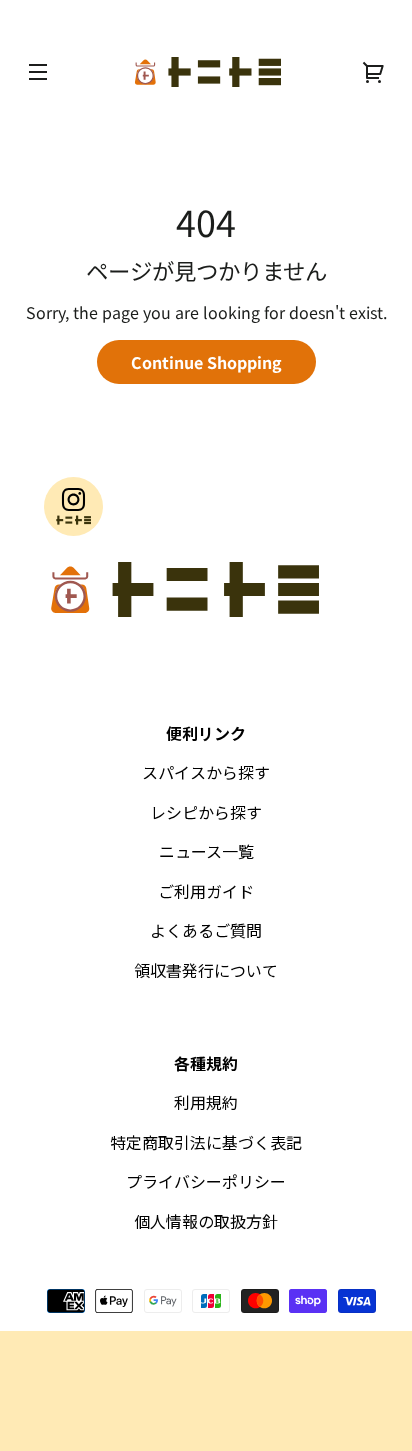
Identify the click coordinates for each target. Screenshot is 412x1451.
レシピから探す (206, 812)
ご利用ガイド (206, 891)
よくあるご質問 (206, 930)
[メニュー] (38, 72)
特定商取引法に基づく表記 (206, 1142)
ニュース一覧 (206, 851)
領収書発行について (206, 970)
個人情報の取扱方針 (206, 1221)
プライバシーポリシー (206, 1181)
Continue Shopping (206, 362)
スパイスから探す (206, 772)
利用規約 (206, 1102)
